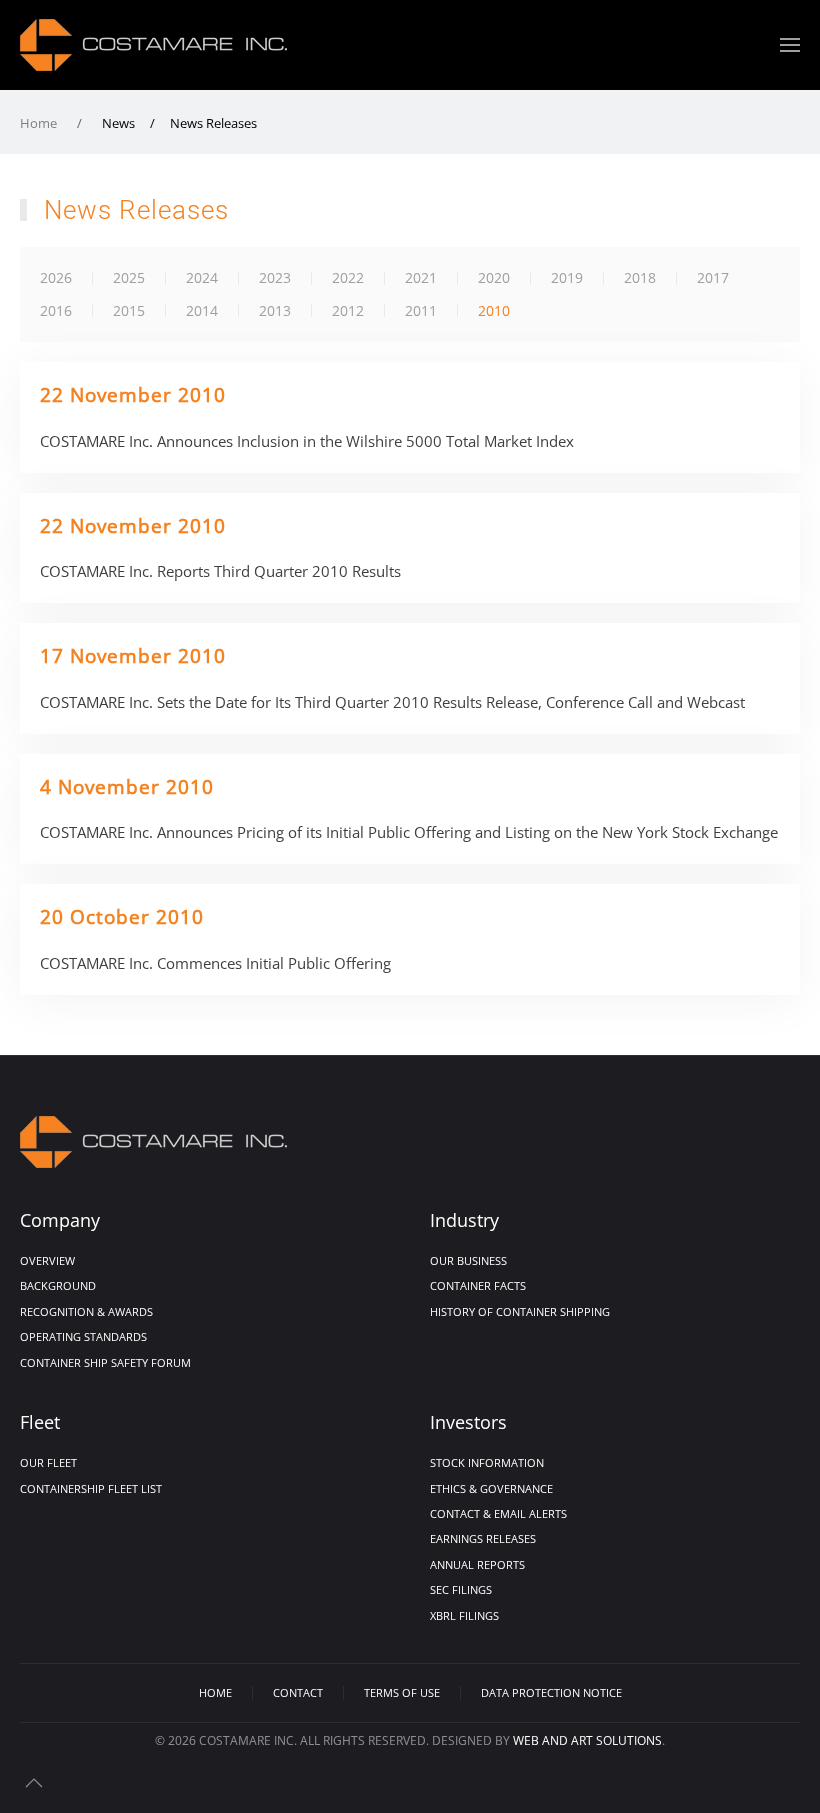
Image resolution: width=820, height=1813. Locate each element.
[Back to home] (153, 45)
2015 (129, 310)
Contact (298, 1692)
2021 (421, 277)
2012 (348, 310)
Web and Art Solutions (587, 1740)
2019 (567, 277)
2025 (129, 277)
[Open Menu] (790, 45)
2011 (421, 310)
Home (38, 123)
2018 (640, 277)
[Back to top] (34, 1783)
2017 (713, 277)
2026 (56, 277)
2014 (202, 310)
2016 (56, 310)
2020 (494, 277)
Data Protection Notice (551, 1692)
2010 (494, 310)
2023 (275, 277)
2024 (202, 277)
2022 (348, 277)
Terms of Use (402, 1692)
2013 (275, 310)
